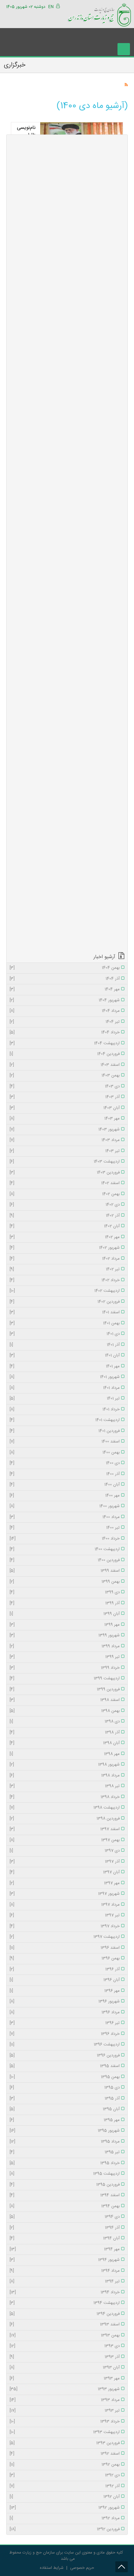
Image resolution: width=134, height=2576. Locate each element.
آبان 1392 (65, 2497)
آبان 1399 (65, 1614)
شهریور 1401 (65, 1377)
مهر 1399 (65, 1625)
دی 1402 (65, 1205)
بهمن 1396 (65, 1959)
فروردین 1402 (65, 1302)
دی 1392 (65, 2476)
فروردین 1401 (65, 1431)
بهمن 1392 (65, 2465)
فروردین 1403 (65, 1173)
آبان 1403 (65, 1108)
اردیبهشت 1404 (65, 1044)
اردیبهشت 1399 (65, 1679)
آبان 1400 (65, 1485)
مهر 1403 (65, 1119)
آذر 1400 (65, 1474)
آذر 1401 (65, 1345)
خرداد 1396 (65, 2034)
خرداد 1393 (65, 2422)
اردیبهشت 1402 (65, 1291)
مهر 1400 (65, 1496)
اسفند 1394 (65, 2196)
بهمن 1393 (65, 2336)
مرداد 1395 (65, 2142)
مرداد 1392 (65, 2519)
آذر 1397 (65, 1862)
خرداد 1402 (65, 1281)
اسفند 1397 (65, 1829)
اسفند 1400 (65, 1442)
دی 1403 (65, 1087)
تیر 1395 (65, 2152)
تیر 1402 (65, 1270)
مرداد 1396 (65, 2013)
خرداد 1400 (65, 1539)
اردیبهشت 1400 (65, 1550)
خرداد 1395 (65, 2163)
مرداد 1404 (65, 1011)
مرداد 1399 (65, 1647)
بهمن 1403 (65, 1076)
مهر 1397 (65, 1883)
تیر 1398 (65, 1786)
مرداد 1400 (65, 1517)
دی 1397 (65, 1851)
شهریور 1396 (65, 2002)
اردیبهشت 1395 (65, 2174)
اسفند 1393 (65, 2325)
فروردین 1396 (65, 2056)
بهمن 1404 (65, 968)
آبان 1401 (65, 1356)
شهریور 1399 (65, 1636)
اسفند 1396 (65, 1948)
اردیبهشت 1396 (65, 2045)
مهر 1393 (65, 2379)
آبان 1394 (65, 2239)
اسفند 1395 (65, 2066)
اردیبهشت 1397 (65, 1937)
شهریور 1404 (65, 1001)
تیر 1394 (65, 2282)
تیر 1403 (65, 1151)
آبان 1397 (65, 1873)
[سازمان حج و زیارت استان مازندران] (99, 14)
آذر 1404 (65, 979)
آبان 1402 (65, 1227)
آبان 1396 (65, 1980)
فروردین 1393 (65, 2443)
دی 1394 (65, 2217)
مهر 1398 (65, 1754)
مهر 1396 (65, 1991)
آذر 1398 (65, 1733)
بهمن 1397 (65, 1840)
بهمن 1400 (65, 1453)
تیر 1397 (65, 1916)
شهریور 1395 (65, 2131)
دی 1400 (65, 1463)
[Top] (122, 2567)
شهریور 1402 (65, 1248)
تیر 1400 (65, 1528)
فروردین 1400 (65, 1560)
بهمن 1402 (65, 1194)
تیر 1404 (65, 1022)
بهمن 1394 (65, 2206)
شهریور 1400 (65, 1506)
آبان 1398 (65, 1743)
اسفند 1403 (65, 1065)
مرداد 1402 (65, 1259)
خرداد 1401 (65, 1410)
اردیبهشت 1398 (65, 1808)
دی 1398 (65, 1722)
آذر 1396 (65, 1970)
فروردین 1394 (65, 2314)
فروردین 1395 (65, 2185)
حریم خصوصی (82, 2568)
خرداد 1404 (65, 1033)
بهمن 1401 (65, 1324)
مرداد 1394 (65, 2271)
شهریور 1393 (65, 2389)
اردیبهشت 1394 (65, 2303)
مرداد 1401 (65, 1388)
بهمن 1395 (65, 2077)
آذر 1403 (65, 1097)
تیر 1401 (65, 1399)
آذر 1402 (65, 1216)
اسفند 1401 (65, 1313)
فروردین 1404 (65, 1054)
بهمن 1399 (65, 1582)
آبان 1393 (65, 2368)
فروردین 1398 (65, 1819)
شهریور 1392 (65, 2508)
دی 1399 (65, 1593)
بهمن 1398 (65, 1711)
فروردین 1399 (65, 1690)
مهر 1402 (65, 1237)
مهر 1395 (65, 2120)
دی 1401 (65, 1334)
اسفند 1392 (65, 2454)
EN (51, 7)
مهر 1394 (65, 2250)
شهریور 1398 (65, 1765)
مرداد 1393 (65, 2400)
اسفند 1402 (65, 1183)
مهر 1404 (65, 990)
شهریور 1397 (65, 1894)
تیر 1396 (65, 2023)
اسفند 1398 (65, 1700)
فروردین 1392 (65, 2529)
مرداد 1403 (65, 1140)
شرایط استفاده (52, 2568)
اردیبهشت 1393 (65, 2432)
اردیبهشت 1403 (65, 1162)
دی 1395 (65, 2088)
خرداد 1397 (65, 1927)
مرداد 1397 (65, 1905)
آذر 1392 (65, 2486)
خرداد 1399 (65, 1668)
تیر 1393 (65, 2411)
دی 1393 (65, 2346)
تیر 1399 (65, 1657)
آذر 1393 (65, 2357)
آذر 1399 (65, 1604)
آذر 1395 (65, 2099)
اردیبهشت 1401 (65, 1420)
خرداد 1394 (65, 2293)
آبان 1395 (65, 2109)
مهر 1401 (65, 1367)
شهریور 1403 (65, 1130)
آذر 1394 (65, 2228)
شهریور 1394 (65, 2260)
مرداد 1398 (65, 1776)
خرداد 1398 (65, 1797)
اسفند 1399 (65, 1571)
